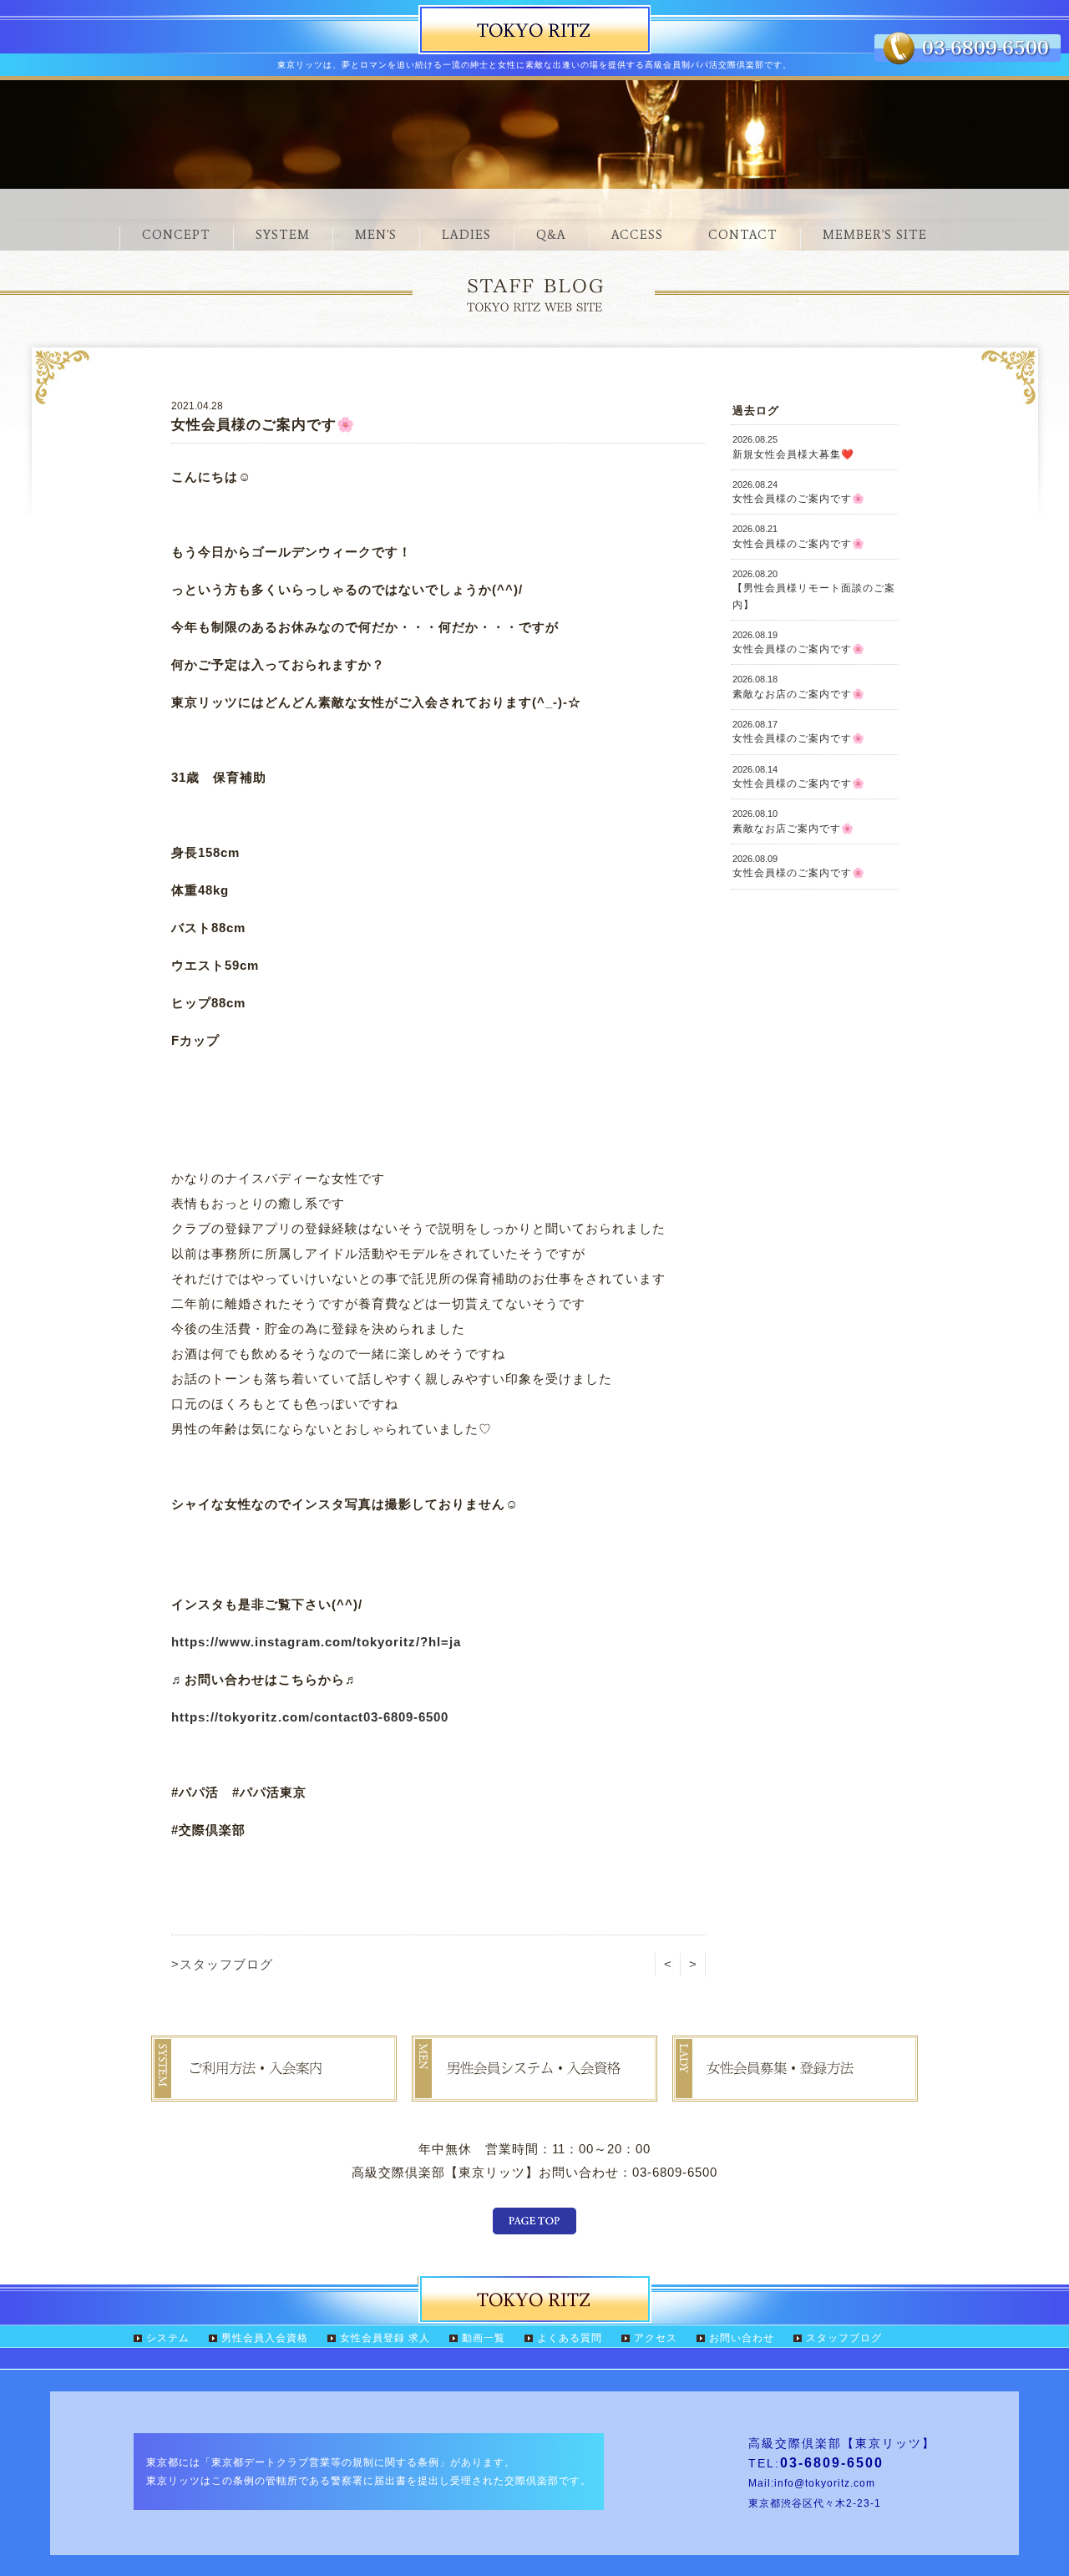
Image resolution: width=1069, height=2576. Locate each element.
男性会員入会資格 (265, 2338)
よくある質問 (570, 2338)
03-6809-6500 (406, 1717)
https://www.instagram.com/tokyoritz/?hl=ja (316, 1642)
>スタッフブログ (222, 1964)
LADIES (466, 235)
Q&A (551, 235)
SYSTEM (283, 235)
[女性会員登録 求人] (795, 2089)
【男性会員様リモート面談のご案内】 (814, 590)
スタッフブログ (844, 2338)
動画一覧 (484, 2338)
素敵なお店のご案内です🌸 (799, 687)
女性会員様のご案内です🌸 (799, 492)
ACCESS (637, 235)
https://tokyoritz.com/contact (267, 1717)
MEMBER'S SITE (875, 235)
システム (168, 2338)
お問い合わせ (742, 2338)
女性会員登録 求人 (385, 2338)
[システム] (274, 2089)
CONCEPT (176, 235)
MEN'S (376, 235)
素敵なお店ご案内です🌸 (793, 821)
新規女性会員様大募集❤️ (793, 447)
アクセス (656, 2338)
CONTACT (743, 235)
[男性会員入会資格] (534, 2089)
